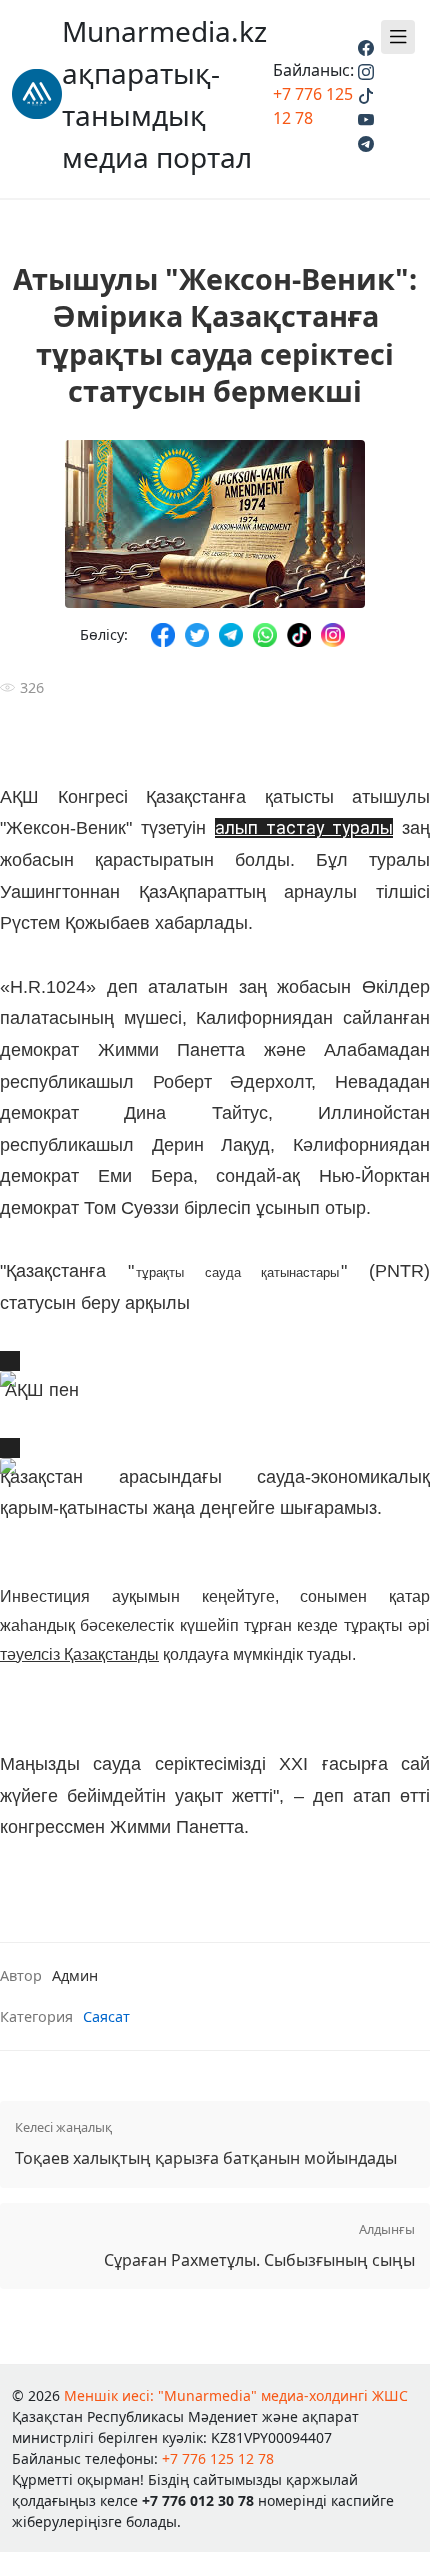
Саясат (106, 2016)
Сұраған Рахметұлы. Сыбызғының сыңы (259, 2245)
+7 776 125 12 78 (218, 2458)
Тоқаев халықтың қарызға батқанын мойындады (206, 2143)
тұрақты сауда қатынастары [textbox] (238, 1272)
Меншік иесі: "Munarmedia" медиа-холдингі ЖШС (236, 2395)
